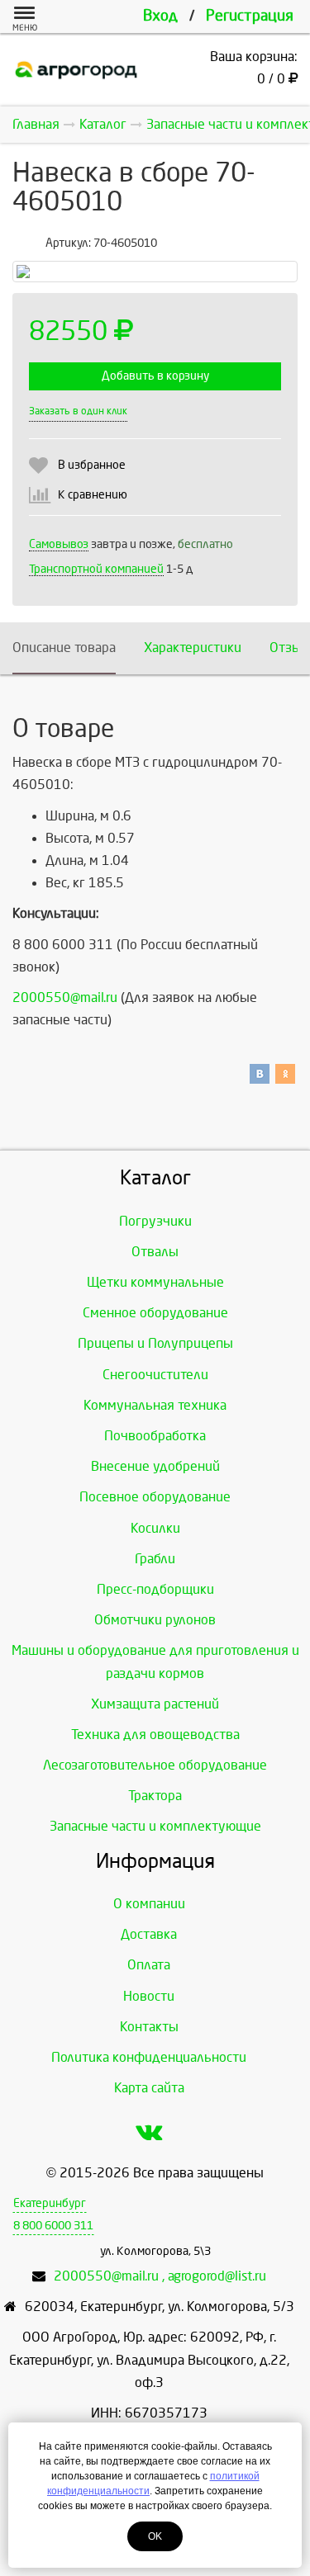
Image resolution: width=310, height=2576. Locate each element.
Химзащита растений (155, 1704)
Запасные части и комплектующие (155, 1826)
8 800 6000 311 (53, 2226)
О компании (149, 1904)
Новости (149, 1996)
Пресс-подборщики (155, 1589)
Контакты (149, 2027)
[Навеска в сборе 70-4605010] (155, 272)
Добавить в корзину (155, 376)
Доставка (149, 1934)
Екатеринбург (50, 2203)
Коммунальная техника (155, 1405)
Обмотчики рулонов (155, 1620)
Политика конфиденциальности (149, 2057)
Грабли (155, 1559)
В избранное (92, 465)
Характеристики (193, 648)
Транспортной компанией (96, 569)
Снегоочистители (155, 1375)
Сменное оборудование (155, 1313)
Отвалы (155, 1252)
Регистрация (250, 16)
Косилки (155, 1528)
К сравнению (93, 495)
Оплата (149, 1965)
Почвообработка (155, 1436)
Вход (160, 16)
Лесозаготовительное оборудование (155, 1765)
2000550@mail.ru (65, 997)
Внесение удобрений (155, 1466)
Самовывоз (59, 544)
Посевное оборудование (155, 1497)
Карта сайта (149, 2088)
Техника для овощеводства (155, 1735)
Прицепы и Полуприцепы (155, 1343)
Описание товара (64, 648)
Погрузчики (155, 1221)
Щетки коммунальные (155, 1282)
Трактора (155, 1796)
